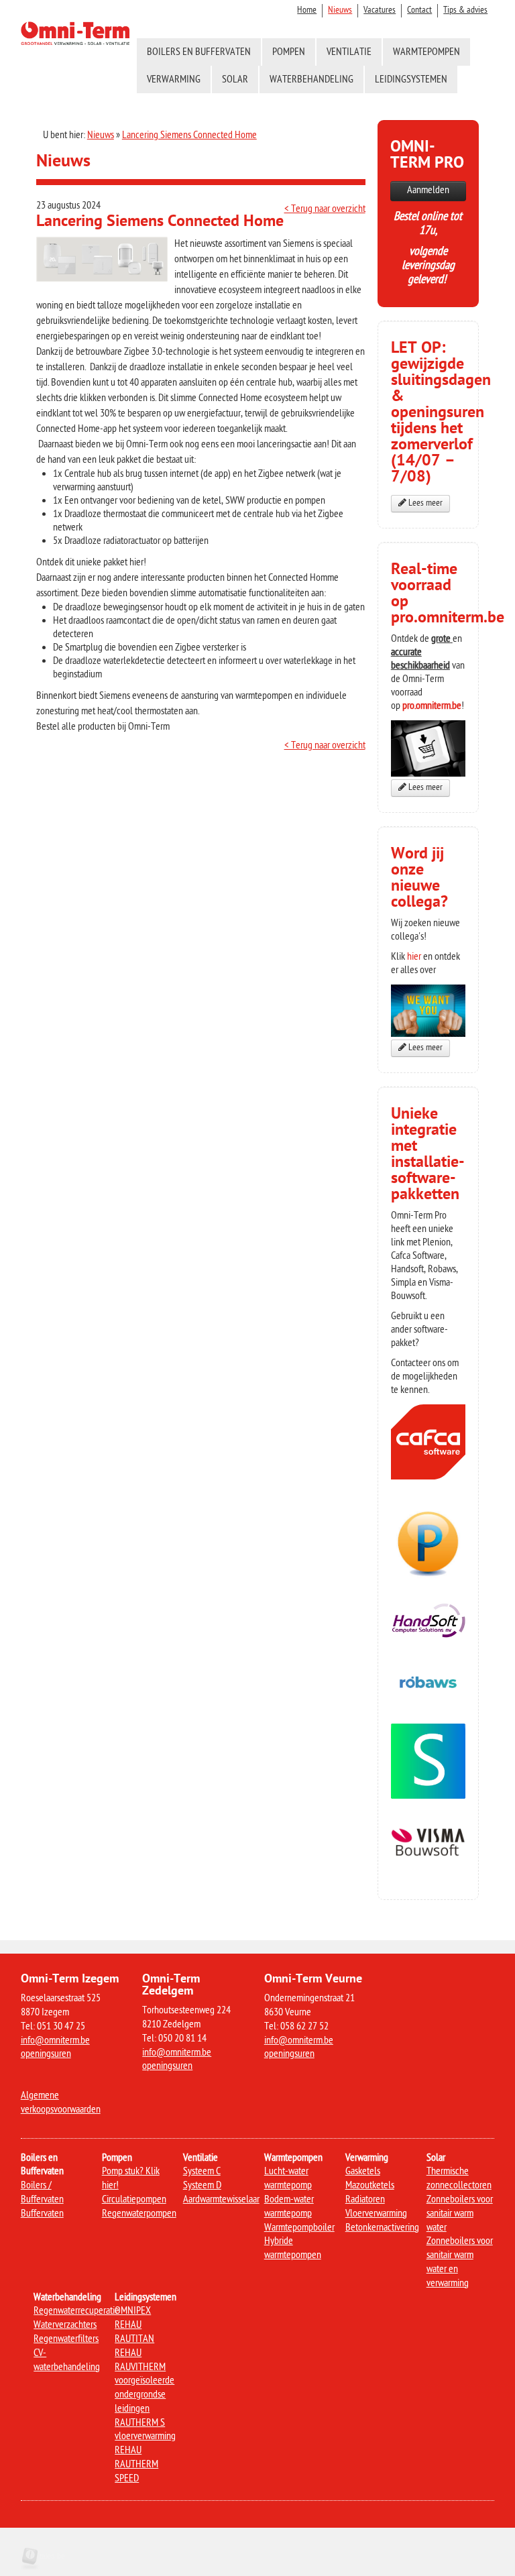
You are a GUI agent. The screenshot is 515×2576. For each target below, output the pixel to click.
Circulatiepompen (134, 2200)
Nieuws (340, 10)
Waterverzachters (65, 2326)
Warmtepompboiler (299, 2228)
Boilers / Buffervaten (42, 2193)
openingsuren (46, 2055)
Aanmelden (428, 191)
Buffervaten (42, 2214)
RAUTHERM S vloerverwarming (145, 2430)
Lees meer (424, 504)
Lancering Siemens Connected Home (189, 136)
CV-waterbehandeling (67, 2361)
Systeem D (202, 2186)
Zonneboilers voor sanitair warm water (460, 2214)
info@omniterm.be (55, 2041)
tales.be (52, 2556)
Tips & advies (465, 10)
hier (414, 957)
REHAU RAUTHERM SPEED (136, 2465)
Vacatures (380, 10)
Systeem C (202, 2172)
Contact (419, 10)
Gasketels (363, 2172)
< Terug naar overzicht (325, 210)
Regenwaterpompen (139, 2214)
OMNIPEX (133, 2311)
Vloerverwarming (376, 2214)
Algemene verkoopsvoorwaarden (61, 2103)
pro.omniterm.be (432, 707)
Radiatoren (365, 2200)
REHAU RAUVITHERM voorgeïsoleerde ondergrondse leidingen (145, 2382)
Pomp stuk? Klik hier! (131, 2179)
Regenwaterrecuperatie (76, 2311)
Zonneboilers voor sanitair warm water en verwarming (460, 2262)
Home (307, 10)
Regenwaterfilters (66, 2340)
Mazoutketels (370, 2186)
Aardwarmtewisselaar (221, 2200)
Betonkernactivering (382, 2228)
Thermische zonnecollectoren (459, 2179)
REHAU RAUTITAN (134, 2333)
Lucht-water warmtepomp (288, 2179)
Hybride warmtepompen (293, 2249)
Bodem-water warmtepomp (289, 2207)
